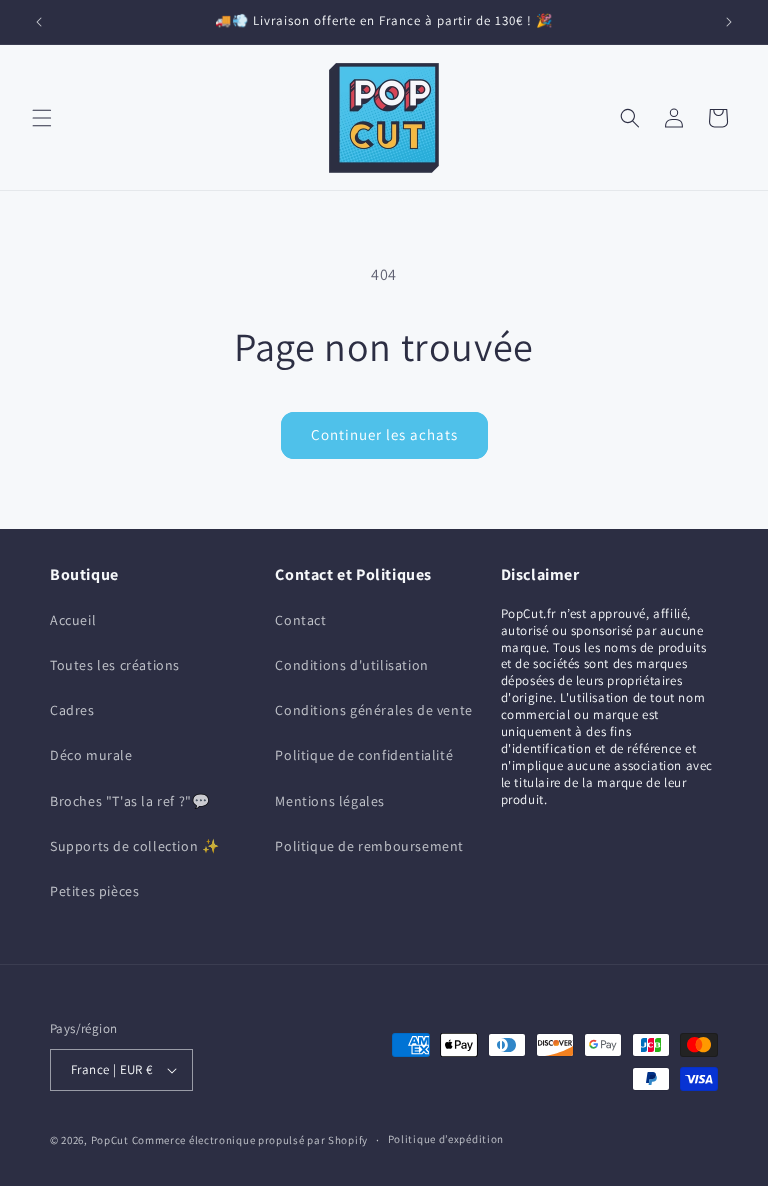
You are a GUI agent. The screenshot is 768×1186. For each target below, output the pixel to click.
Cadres (72, 710)
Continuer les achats (384, 434)
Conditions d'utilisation (351, 665)
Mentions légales (330, 801)
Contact (300, 620)
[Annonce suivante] (729, 22)
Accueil (73, 620)
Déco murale (91, 755)
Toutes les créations (115, 665)
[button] (42, 118)
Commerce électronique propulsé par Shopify (250, 1140)
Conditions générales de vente (373, 710)
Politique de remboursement (369, 846)
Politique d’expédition (446, 1139)
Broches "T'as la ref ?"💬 (129, 801)
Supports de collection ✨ (134, 846)
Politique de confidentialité (364, 755)
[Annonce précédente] (39, 22)
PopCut (110, 1140)
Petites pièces (94, 891)
